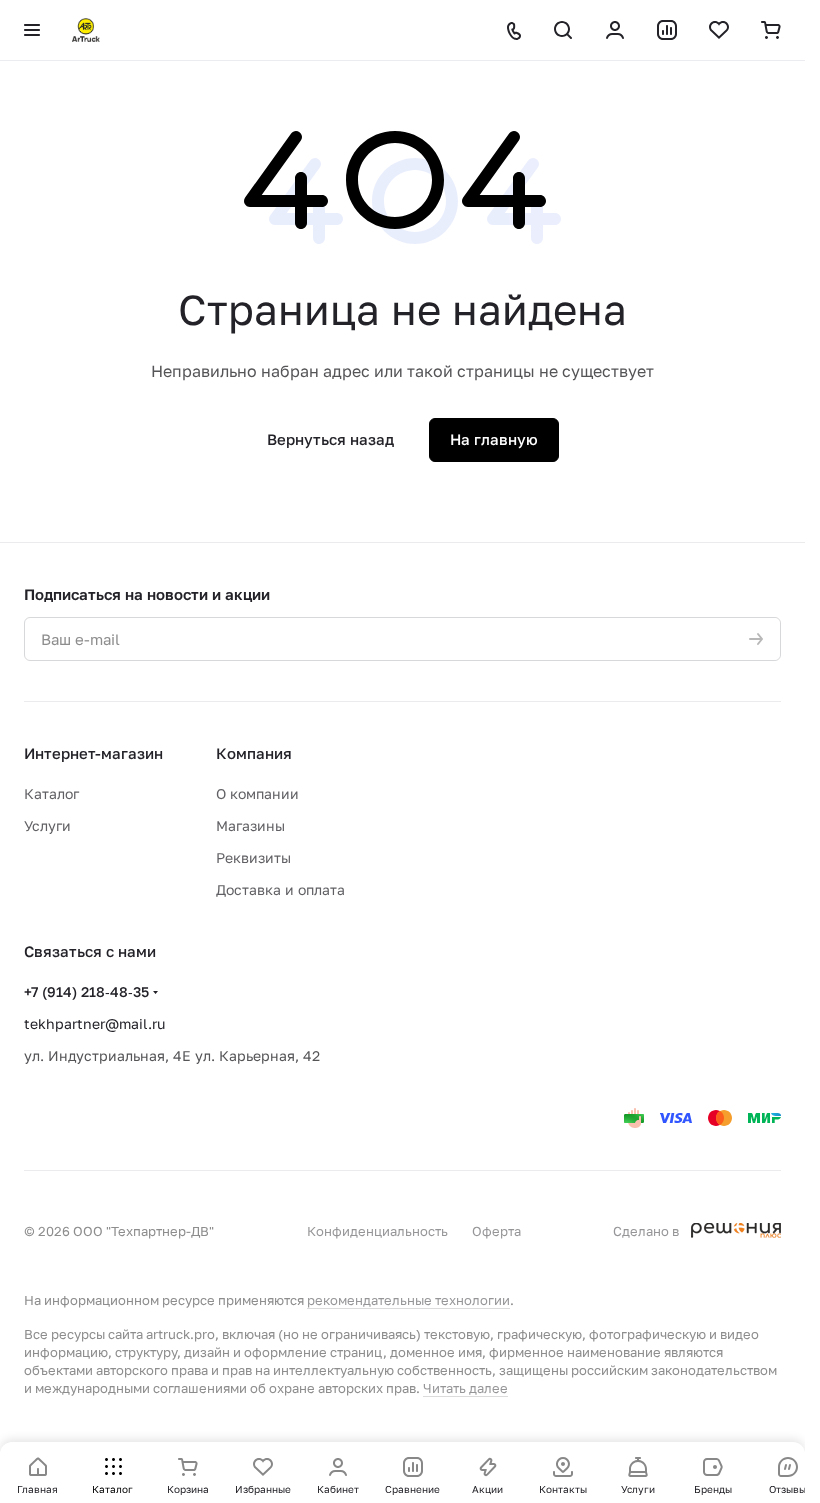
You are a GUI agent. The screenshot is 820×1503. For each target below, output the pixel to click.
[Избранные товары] (719, 30)
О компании (257, 793)
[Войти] (615, 30)
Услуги (47, 825)
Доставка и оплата (280, 889)
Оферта (496, 1231)
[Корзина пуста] (771, 30)
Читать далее (465, 1388)
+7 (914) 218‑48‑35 (86, 991)
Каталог (51, 793)
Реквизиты (253, 857)
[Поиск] (563, 30)
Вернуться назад (330, 439)
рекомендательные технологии (408, 1300)
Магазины (250, 825)
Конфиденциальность (377, 1231)
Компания (254, 753)
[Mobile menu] (32, 30)
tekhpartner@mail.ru (94, 1023)
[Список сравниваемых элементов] (667, 30)
